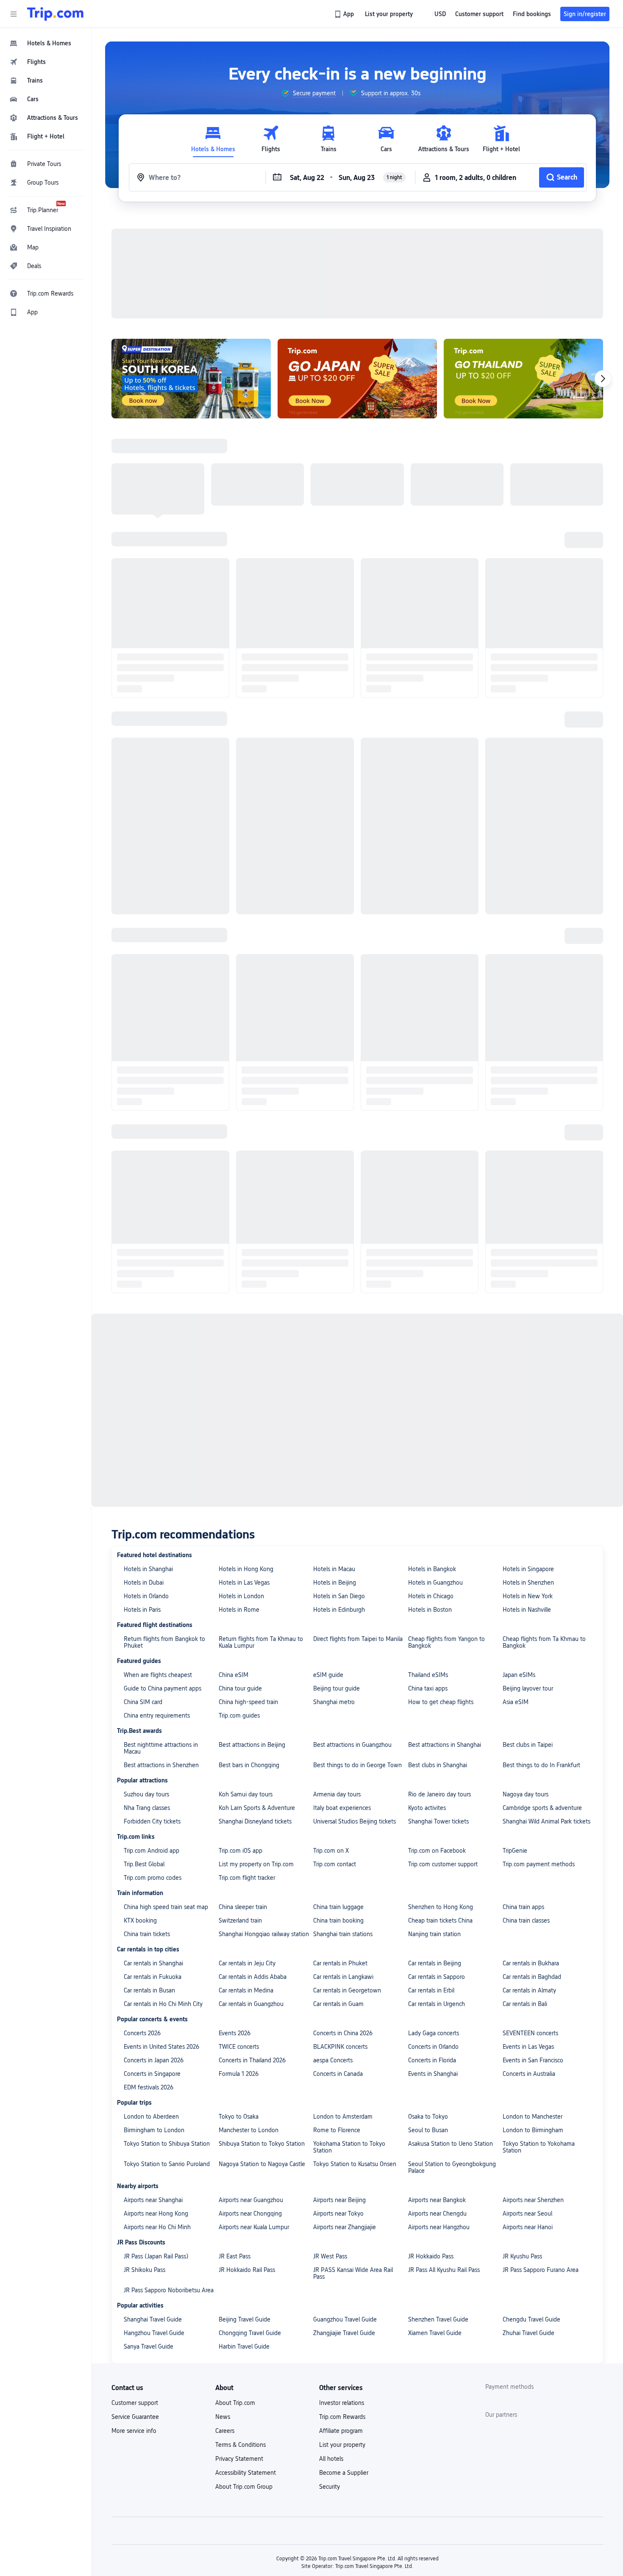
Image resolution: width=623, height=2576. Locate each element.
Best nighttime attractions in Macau (161, 1638)
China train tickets (147, 1824)
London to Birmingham (533, 2020)
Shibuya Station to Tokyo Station (262, 2034)
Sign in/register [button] (585, 14)
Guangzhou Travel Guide (345, 2209)
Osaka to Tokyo (428, 2006)
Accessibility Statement (246, 2363)
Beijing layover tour (528, 1578)
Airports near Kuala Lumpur (254, 2117)
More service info (134, 2321)
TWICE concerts (239, 1937)
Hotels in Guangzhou (435, 1472)
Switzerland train (240, 1810)
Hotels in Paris (142, 1500)
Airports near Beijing (339, 2090)
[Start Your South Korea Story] (191, 268)
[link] (345, 14)
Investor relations (342, 2293)
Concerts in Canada (338, 1964)
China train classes (526, 1810)
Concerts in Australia (529, 1964)
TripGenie (515, 1740)
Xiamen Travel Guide (435, 2223)
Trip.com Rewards (342, 2307)
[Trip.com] (55, 14)
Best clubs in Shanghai (438, 1655)
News (223, 2307)
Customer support (135, 2293)
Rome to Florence (337, 2020)
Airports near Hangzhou (439, 2117)
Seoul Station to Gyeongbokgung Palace (452, 2057)
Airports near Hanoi (528, 2117)
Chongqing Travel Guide (250, 2223)
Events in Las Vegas (528, 1937)
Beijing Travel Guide (245, 2209)
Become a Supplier (344, 2363)
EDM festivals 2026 (149, 1977)
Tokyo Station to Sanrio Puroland (167, 2054)
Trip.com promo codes (153, 1768)
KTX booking (140, 1810)
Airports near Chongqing (250, 2103)
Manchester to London (249, 2020)
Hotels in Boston (430, 1500)
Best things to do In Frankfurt (541, 1655)
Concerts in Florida (432, 1950)
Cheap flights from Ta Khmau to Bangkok (544, 1532)
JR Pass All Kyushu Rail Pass (444, 2160)
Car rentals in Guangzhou (251, 1894)
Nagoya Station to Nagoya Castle (262, 2054)
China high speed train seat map (166, 1797)
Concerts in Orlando (433, 1937)
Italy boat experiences (342, 1698)
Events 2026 (235, 1923)
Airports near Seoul (527, 2103)
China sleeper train (243, 1797)
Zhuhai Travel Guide (528, 2223)
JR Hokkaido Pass (431, 2146)
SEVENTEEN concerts (530, 1923)
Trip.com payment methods (539, 1754)
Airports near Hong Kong (156, 2103)
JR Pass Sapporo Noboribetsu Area (169, 2180)
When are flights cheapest (158, 1565)
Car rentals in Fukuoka (153, 1867)
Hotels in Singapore (528, 1459)
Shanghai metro (334, 1592)
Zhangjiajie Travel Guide (344, 2223)
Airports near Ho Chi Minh (157, 2117)
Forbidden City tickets (152, 1711)
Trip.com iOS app (241, 1740)
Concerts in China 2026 (343, 1923)
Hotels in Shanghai (148, 1459)
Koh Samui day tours (246, 1684)
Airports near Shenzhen (533, 2090)
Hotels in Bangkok (432, 1459)
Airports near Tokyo (338, 2103)
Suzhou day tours (146, 1684)
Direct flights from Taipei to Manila (358, 1529)
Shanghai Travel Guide (153, 2209)
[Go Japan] (357, 268)
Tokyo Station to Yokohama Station (539, 2037)
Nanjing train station (434, 1824)
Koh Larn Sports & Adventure (257, 1698)
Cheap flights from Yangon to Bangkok (446, 1532)
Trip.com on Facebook (437, 1740)
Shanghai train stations (343, 1824)
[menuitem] (46, 43)
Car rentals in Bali (525, 1894)
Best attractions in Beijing (252, 1635)
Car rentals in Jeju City (247, 1853)
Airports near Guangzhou (251, 2090)
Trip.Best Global (144, 1754)
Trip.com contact (335, 1754)
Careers (225, 2321)
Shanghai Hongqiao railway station (264, 1824)
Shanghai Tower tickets (438, 1711)
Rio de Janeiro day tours (439, 1684)
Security (330, 2377)
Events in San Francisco (533, 1950)
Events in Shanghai (433, 1964)
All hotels (331, 2349)
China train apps (523, 1797)
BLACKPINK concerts (340, 1937)
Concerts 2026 (142, 1923)
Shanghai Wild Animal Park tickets (547, 1711)
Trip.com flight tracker (247, 1768)
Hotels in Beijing (335, 1472)
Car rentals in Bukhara (531, 1853)
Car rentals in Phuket (340, 1853)
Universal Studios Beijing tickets (355, 1711)
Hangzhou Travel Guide (154, 2223)
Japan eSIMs (519, 1565)
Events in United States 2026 (161, 1937)
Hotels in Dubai (144, 1472)
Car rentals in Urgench (437, 1894)
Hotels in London (241, 1486)
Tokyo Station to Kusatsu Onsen (355, 2054)
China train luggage (338, 1797)
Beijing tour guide (337, 1578)
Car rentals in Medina (246, 1880)
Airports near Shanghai (153, 2090)
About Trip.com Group (244, 2377)
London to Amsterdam (343, 2006)
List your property (342, 2335)
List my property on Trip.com (256, 1754)
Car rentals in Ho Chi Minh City (163, 1894)
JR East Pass (235, 2146)
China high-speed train (248, 1592)
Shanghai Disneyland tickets (255, 1711)
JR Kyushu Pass (522, 2146)
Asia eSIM (516, 1592)
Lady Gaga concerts (434, 1923)
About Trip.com (235, 2293)
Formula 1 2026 (239, 1964)
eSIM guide (328, 1565)
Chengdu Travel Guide (531, 2209)
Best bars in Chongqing (249, 1655)
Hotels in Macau (334, 1459)
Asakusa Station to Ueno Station (451, 2034)
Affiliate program (341, 2321)
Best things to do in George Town (357, 1655)
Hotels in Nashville (527, 1500)
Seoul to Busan (428, 2020)
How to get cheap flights (441, 1592)
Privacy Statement (239, 2349)
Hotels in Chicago (431, 1486)
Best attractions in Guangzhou (352, 1635)
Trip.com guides (239, 1605)
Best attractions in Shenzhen (161, 1655)
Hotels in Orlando (146, 1486)
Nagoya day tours (526, 1684)
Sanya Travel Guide (149, 2236)
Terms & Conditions (241, 2335)
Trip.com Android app (152, 1740)
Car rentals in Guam (338, 1894)
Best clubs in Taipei (528, 1635)
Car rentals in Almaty (529, 1880)
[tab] (213, 139)
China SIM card (143, 1592)
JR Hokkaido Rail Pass (247, 2160)
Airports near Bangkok (437, 2090)
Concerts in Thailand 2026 (252, 1950)
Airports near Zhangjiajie (345, 2117)
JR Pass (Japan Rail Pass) (156, 2146)
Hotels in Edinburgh (339, 1500)
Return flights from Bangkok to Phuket (164, 1532)
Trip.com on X (331, 1740)
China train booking (338, 1810)
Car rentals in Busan (149, 1880)
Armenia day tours (337, 1684)
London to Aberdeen (151, 2006)
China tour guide (240, 1578)
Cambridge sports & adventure (542, 1698)
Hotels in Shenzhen (528, 1472)
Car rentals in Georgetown (347, 1880)
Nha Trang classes (147, 1698)
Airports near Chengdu (437, 2103)
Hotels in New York (528, 1486)
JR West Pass (330, 2146)
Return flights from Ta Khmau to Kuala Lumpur (261, 1532)
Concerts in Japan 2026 (154, 1950)
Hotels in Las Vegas (244, 1472)
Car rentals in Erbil (431, 1880)
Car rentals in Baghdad (532, 1867)
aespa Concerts (333, 1950)
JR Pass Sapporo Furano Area (541, 2160)
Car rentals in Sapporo (437, 1867)
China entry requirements (157, 1605)
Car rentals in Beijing (435, 1853)
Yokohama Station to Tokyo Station (349, 2037)
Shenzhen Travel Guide (438, 2209)
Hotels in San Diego (339, 1486)
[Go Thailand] (523, 268)
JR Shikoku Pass (145, 2160)
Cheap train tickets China (440, 1810)
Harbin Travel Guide (244, 2236)
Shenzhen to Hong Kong (441, 1797)
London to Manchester (533, 2006)
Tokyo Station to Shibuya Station (167, 2034)
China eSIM (234, 1565)
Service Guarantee (135, 2307)
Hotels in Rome (239, 1500)
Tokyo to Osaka (239, 2006)
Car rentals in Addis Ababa (253, 1867)
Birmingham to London (154, 2020)
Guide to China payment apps (163, 1578)
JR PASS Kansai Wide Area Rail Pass (353, 2163)
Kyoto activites (427, 1698)
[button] (14, 14)
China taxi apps (428, 1578)
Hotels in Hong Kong (246, 1459)
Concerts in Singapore (152, 1964)
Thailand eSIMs (428, 1565)
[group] (308, 93)
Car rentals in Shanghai (153, 1853)
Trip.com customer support (443, 1754)
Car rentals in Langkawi (343, 1867)
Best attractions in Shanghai (445, 1635)
